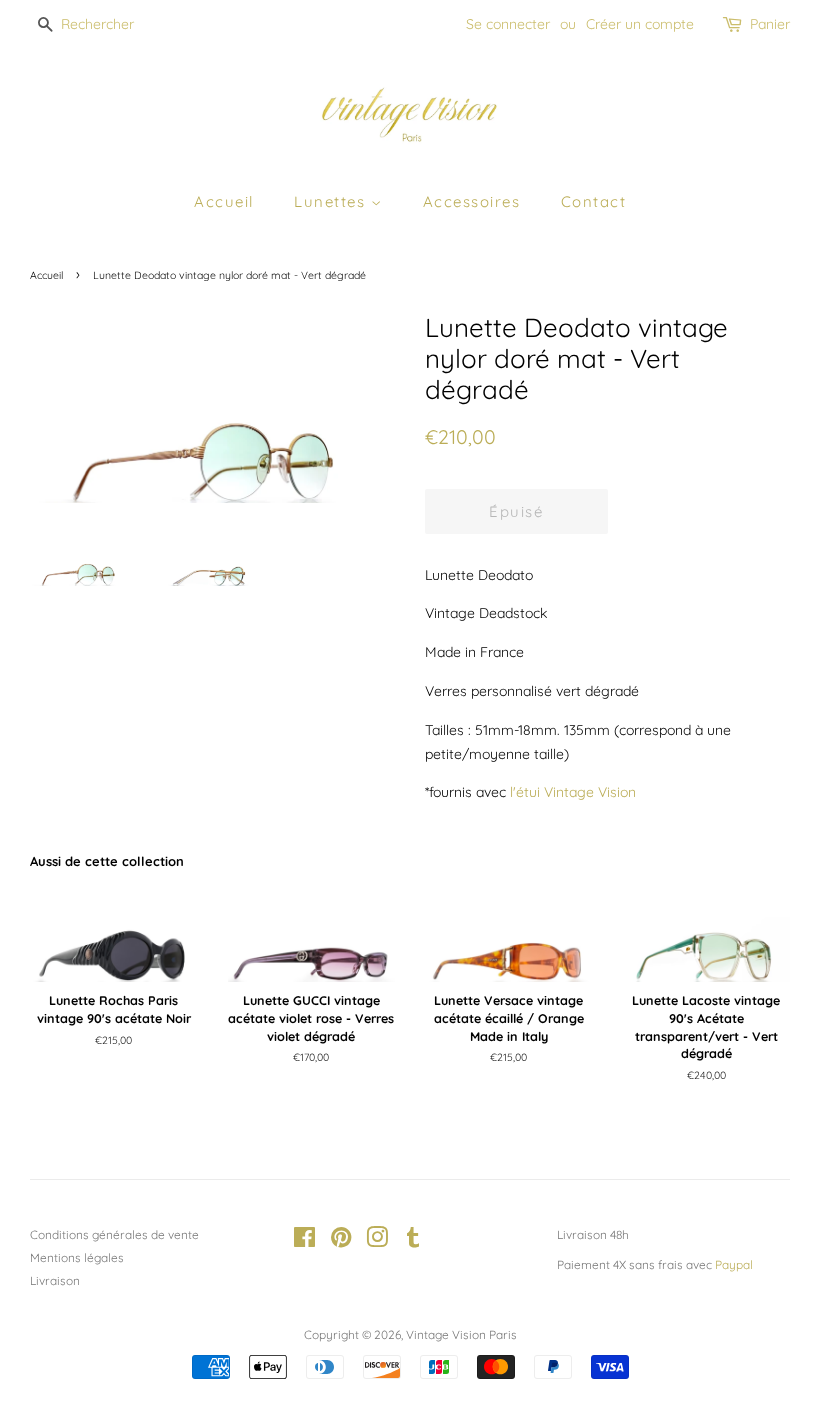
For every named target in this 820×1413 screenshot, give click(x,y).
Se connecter (508, 24)
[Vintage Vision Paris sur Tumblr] (413, 1241)
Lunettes (332, 201)
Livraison (55, 1280)
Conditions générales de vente (114, 1234)
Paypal (734, 1264)
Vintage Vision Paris (461, 1334)
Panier (770, 24)
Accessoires (472, 201)
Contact (594, 201)
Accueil (224, 201)
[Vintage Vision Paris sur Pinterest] (341, 1241)
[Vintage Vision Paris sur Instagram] (377, 1241)
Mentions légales (77, 1257)
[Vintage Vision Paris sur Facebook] (304, 1241)
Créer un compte (640, 24)
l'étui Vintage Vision (573, 792)
